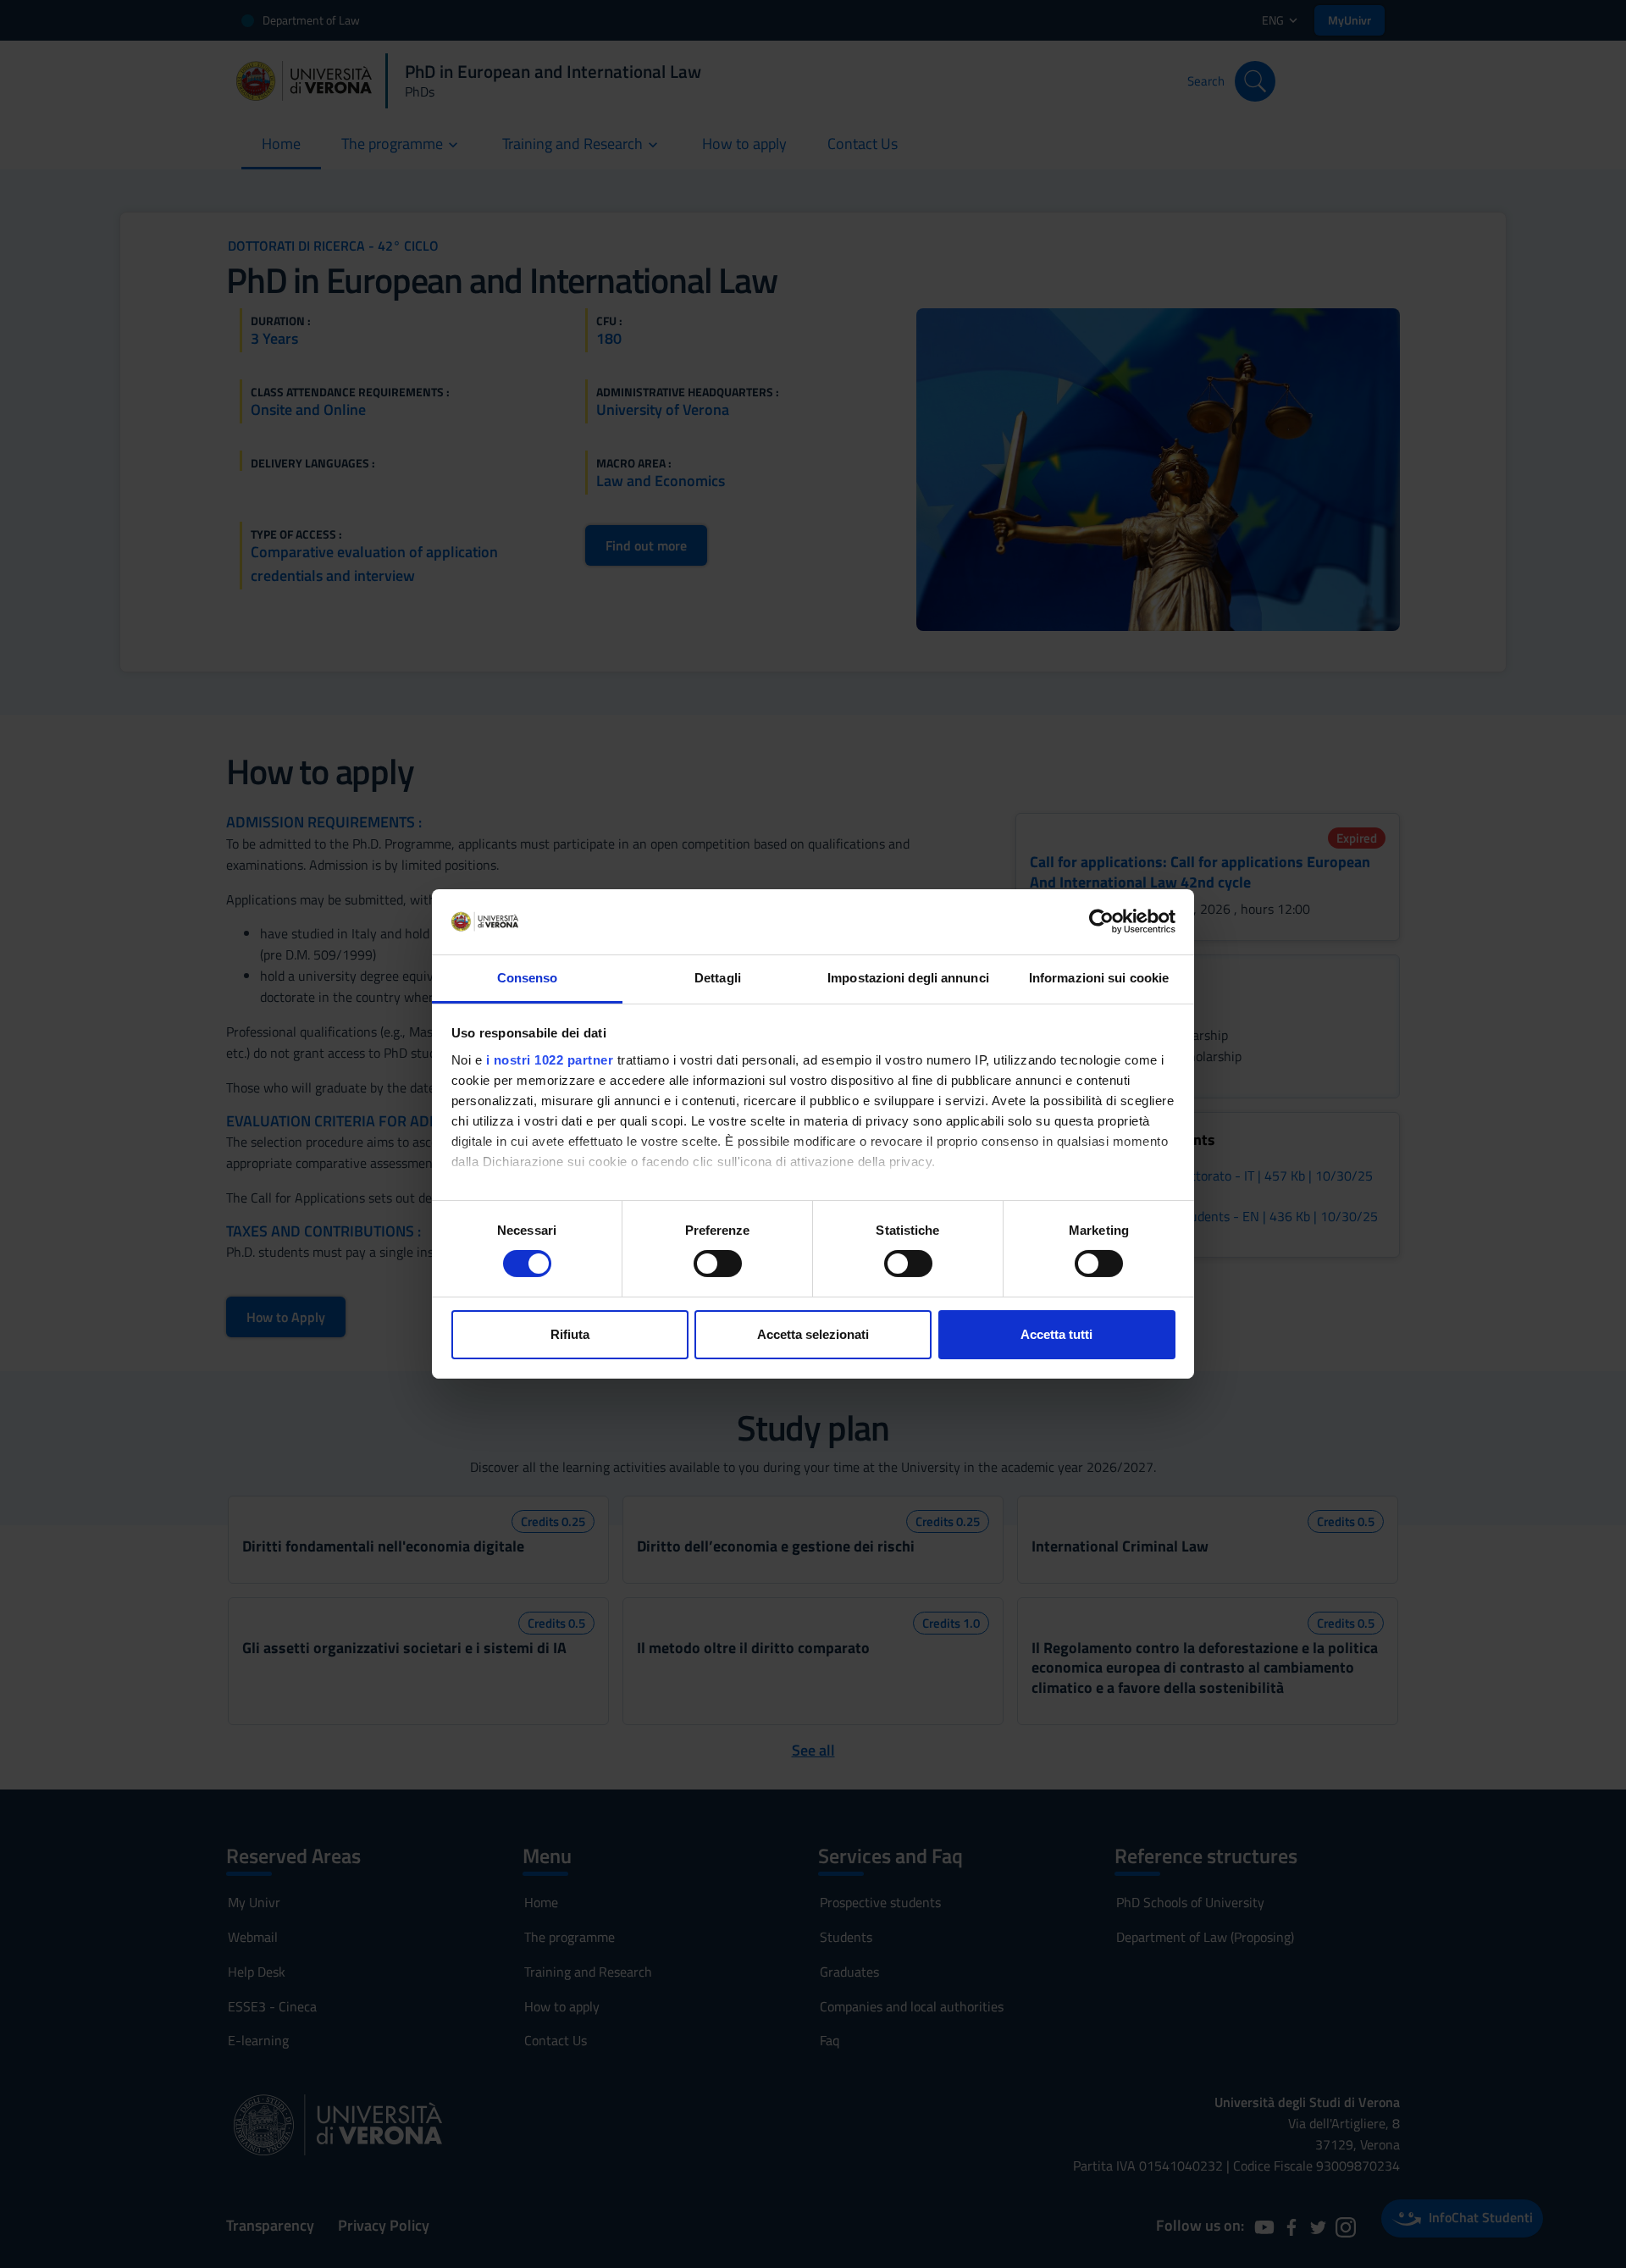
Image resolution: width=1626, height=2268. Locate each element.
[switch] (718, 1264)
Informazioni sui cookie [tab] (1099, 978)
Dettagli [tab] (718, 978)
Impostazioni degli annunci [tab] (908, 978)
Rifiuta (570, 1334)
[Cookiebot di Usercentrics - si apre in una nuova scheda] (1101, 921)
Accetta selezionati (813, 1334)
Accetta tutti (1056, 1334)
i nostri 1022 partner (550, 1060)
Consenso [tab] (528, 978)
